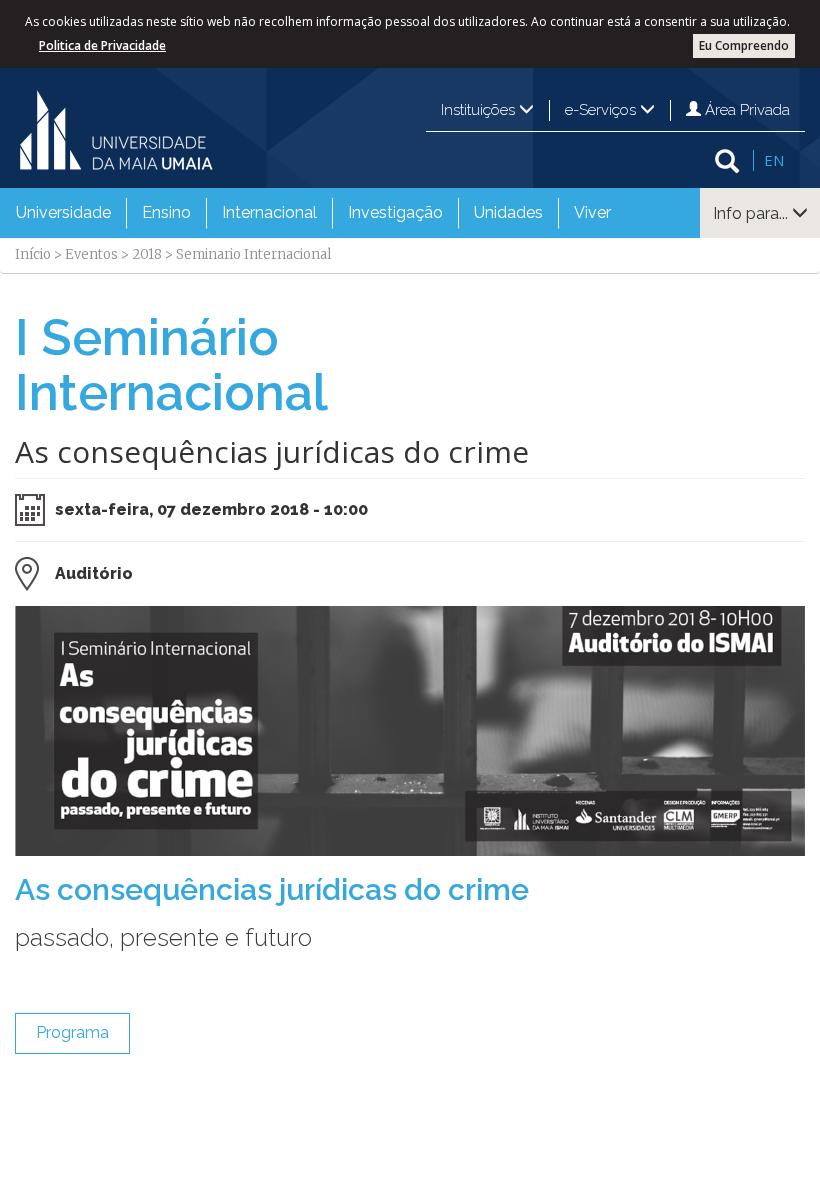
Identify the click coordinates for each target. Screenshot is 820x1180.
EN (774, 160)
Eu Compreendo (744, 45)
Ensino (166, 212)
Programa (72, 1032)
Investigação (395, 212)
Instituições (480, 110)
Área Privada (745, 110)
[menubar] (313, 213)
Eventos (91, 254)
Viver (592, 212)
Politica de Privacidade (102, 45)
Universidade (63, 212)
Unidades (508, 212)
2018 (147, 254)
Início (33, 254)
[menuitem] (63, 213)
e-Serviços (602, 110)
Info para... (752, 213)
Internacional (269, 212)
